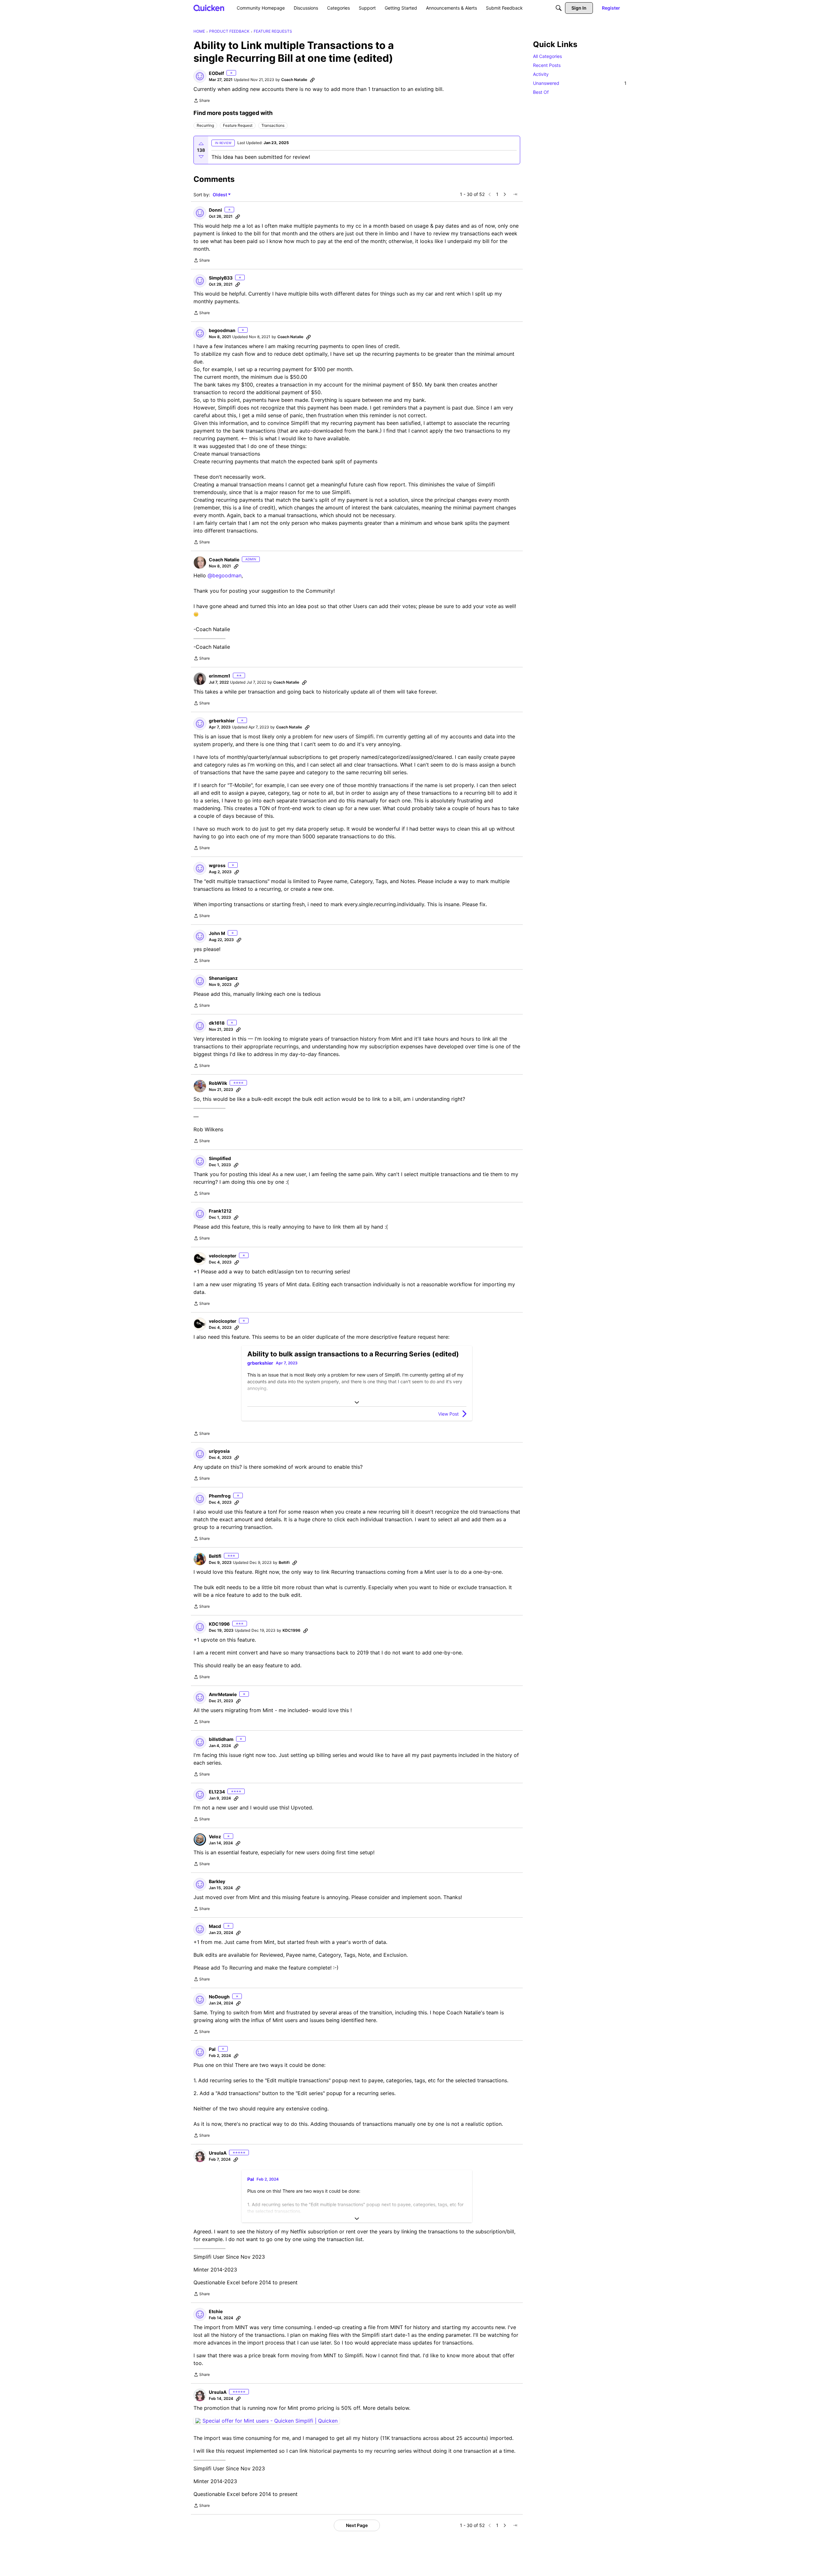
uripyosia (219, 1451)
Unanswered (580, 83)
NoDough (219, 1997)
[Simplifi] (209, 8)
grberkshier (222, 721)
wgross (217, 865)
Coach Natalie (294, 80)
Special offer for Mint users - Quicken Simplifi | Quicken (270, 2421)
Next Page (357, 2525)
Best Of (541, 92)
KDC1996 (219, 1624)
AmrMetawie (223, 1694)
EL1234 (217, 1792)
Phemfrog (220, 1496)
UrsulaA (218, 2153)
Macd (215, 1926)
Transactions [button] (273, 125)
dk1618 (217, 1023)
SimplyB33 (221, 278)
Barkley (217, 1881)
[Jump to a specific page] (515, 194)
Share (202, 101)
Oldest (220, 195)
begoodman (222, 330)
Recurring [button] (205, 125)
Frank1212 (220, 1211)
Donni (215, 210)
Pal (212, 2049)
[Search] (559, 8)
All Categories (547, 56)
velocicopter (223, 1256)
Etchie (216, 2311)
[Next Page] (505, 194)
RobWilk (218, 1083)
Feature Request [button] (238, 125)
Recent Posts (547, 65)
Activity (541, 74)
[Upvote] (201, 144)
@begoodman (225, 575)
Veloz (215, 1837)
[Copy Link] (312, 80)
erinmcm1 (220, 676)
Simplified (220, 1158)
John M (217, 933)
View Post (448, 1414)
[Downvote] (201, 157)
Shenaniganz (223, 978)
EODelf (216, 73)
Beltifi (215, 1556)
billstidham (221, 1739)
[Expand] (357, 1402)
